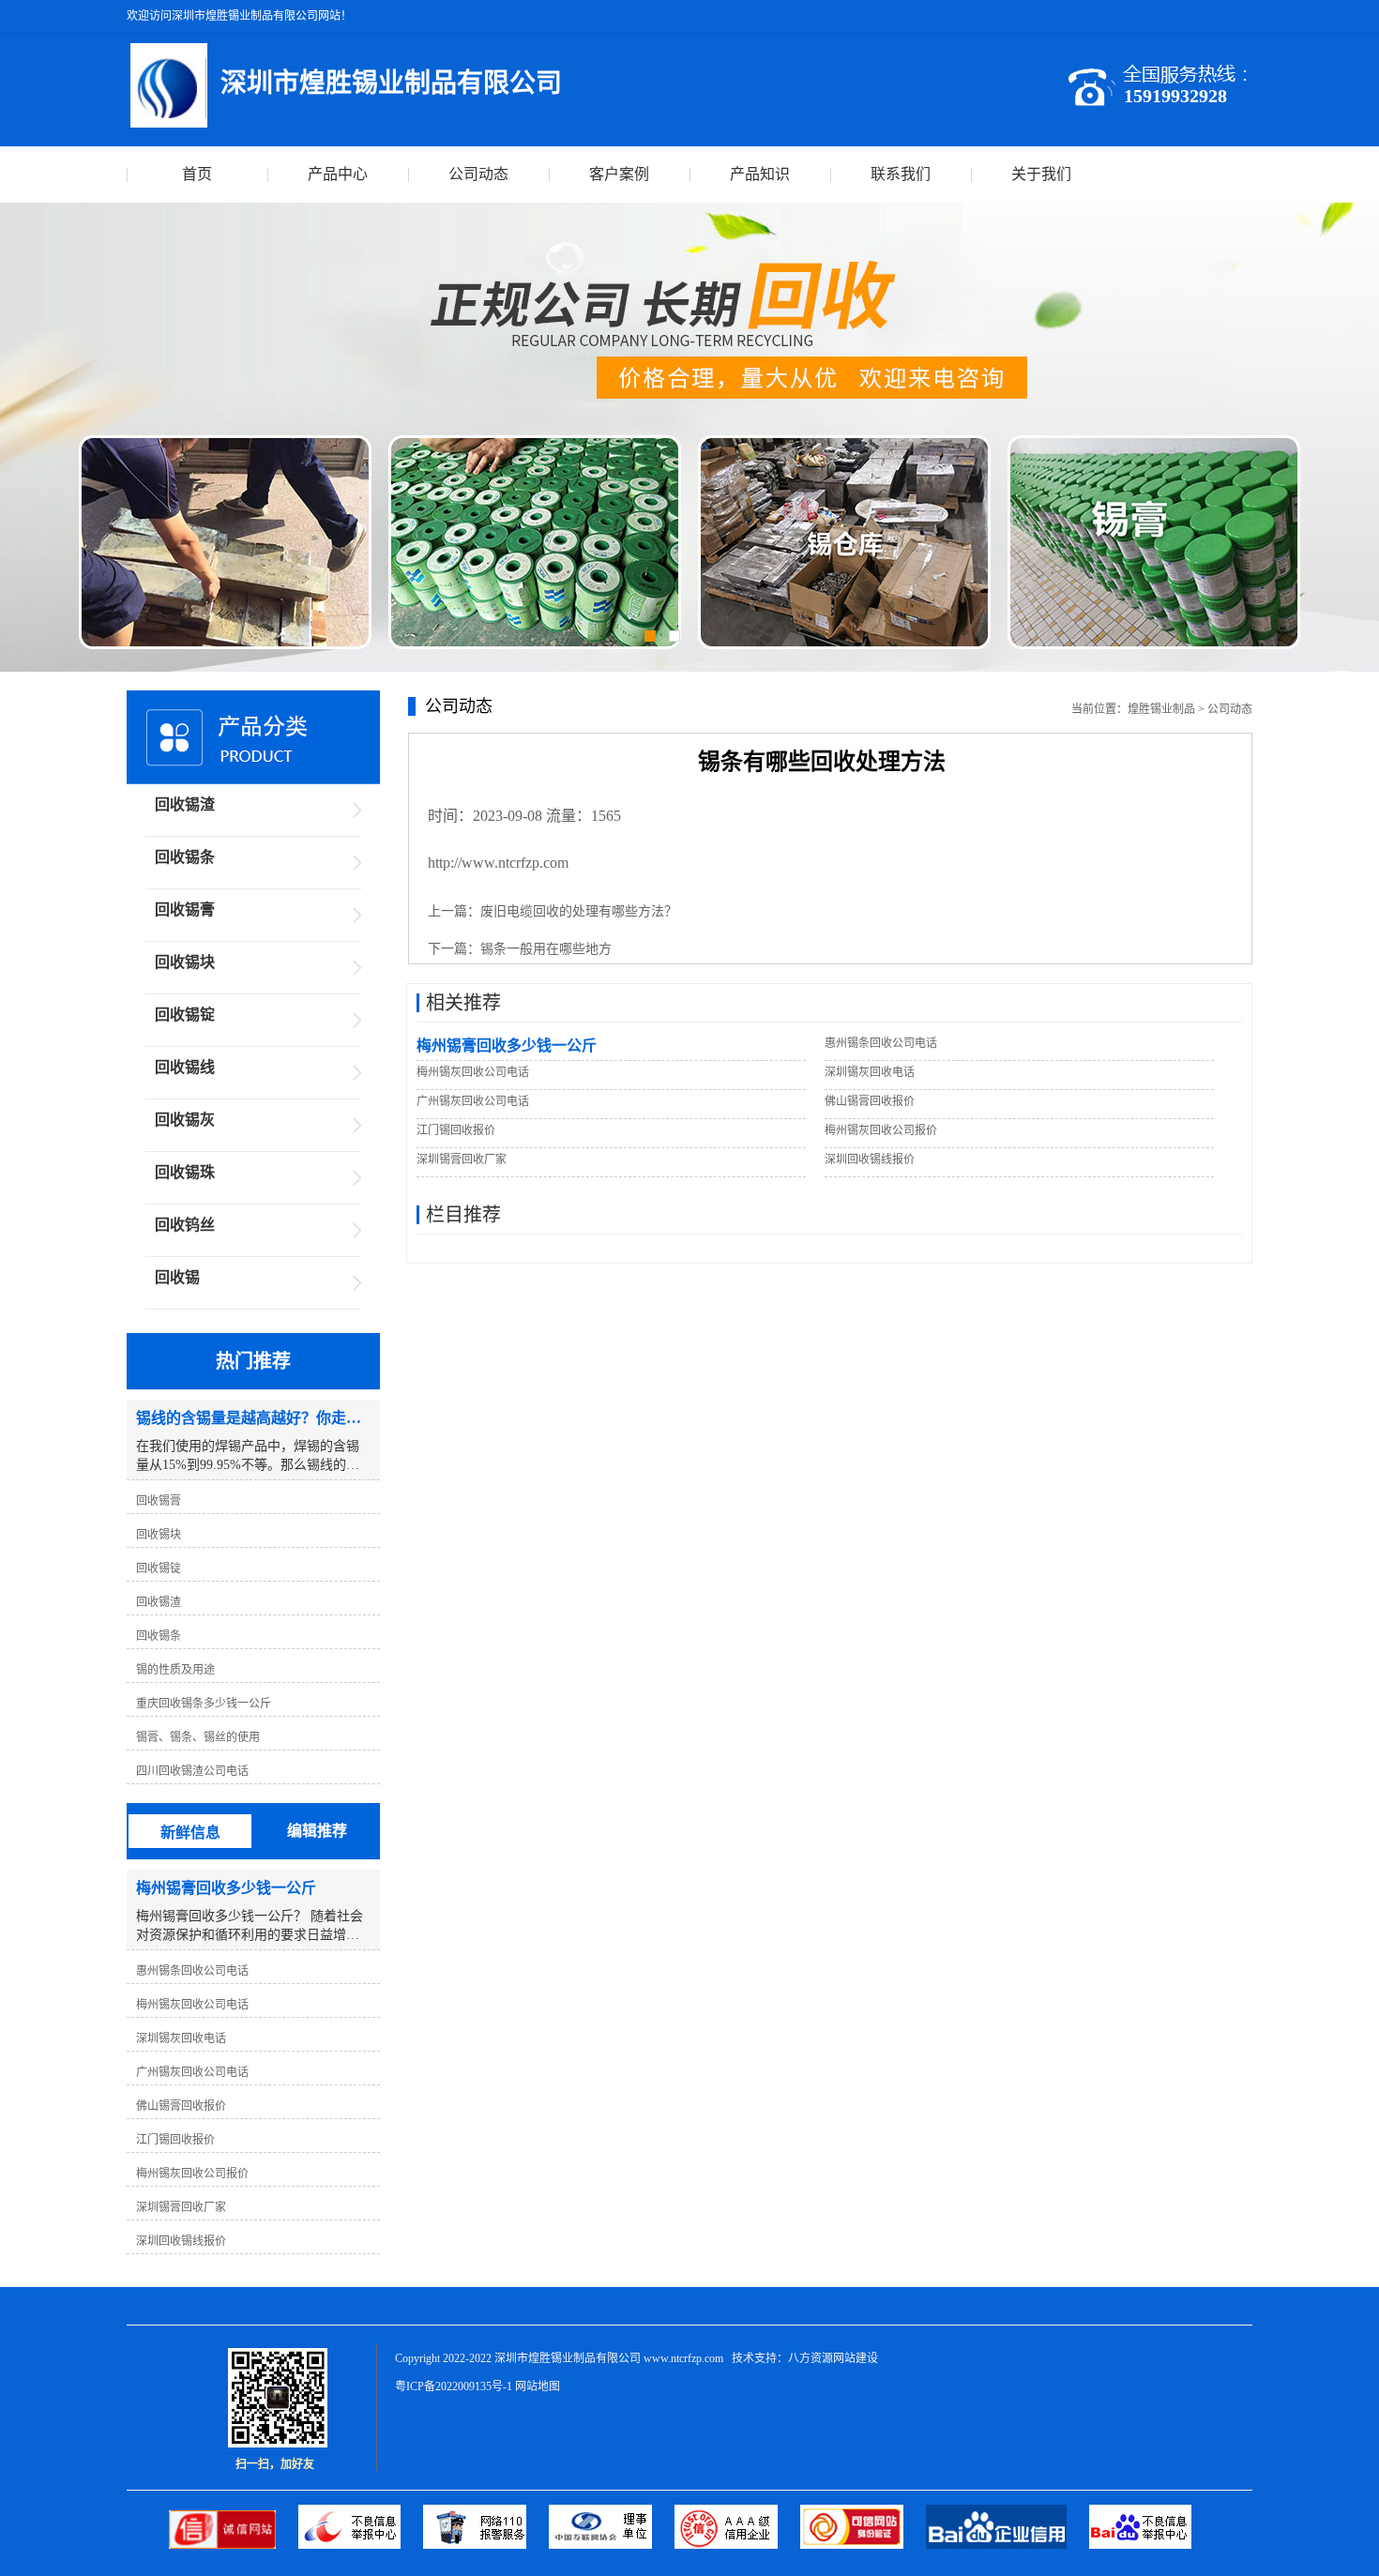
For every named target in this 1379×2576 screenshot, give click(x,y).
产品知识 (760, 174)
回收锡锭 (185, 1015)
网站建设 (856, 2358)
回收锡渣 (185, 804)
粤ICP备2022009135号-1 (454, 2387)
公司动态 (478, 174)
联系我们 (901, 174)
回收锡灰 (185, 1120)
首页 (197, 174)
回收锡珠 (185, 1172)
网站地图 (538, 2387)
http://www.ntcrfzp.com (498, 863)
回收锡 (177, 1277)
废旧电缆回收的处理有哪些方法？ (579, 911)
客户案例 (619, 174)
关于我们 (1041, 174)
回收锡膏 (185, 909)
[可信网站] (863, 2545)
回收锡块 (185, 962)
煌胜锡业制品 (1161, 709)
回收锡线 (185, 1067)
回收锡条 (185, 857)
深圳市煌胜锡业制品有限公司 (568, 2358)
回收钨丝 (185, 1225)
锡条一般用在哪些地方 (546, 949)
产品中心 (338, 174)
